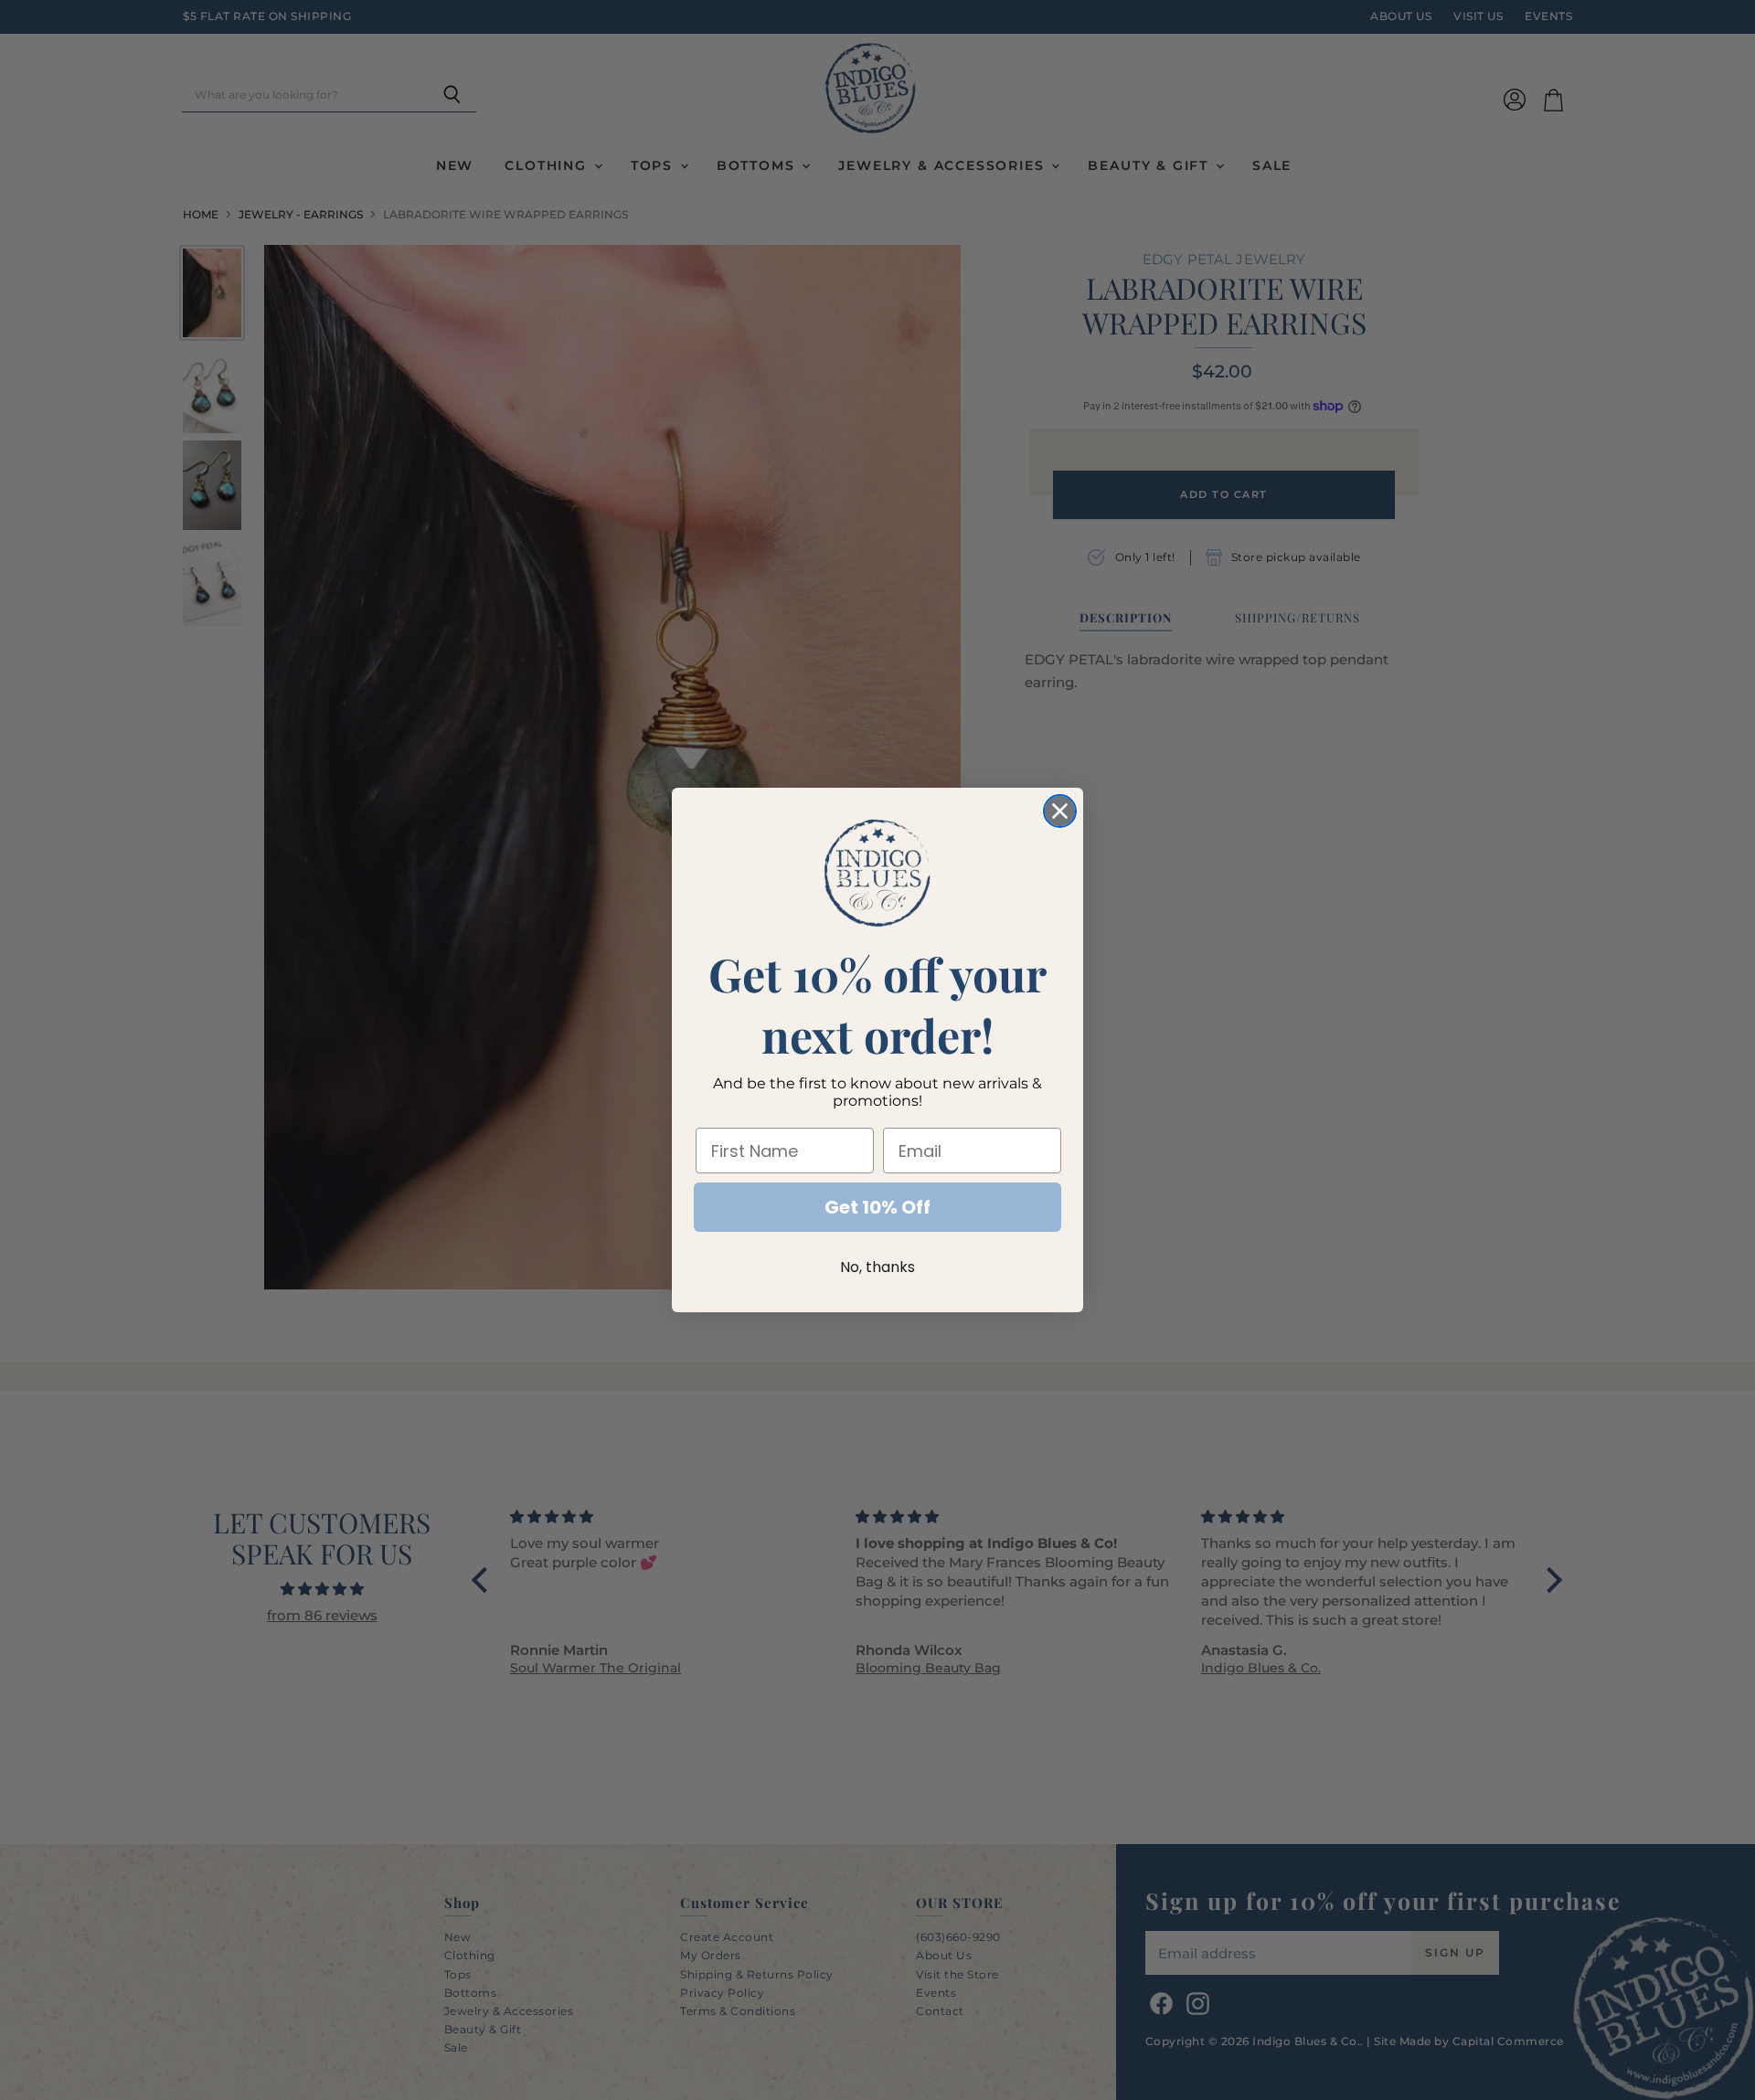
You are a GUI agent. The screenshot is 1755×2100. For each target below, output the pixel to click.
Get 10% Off (877, 1207)
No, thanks (877, 1267)
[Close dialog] (1060, 811)
